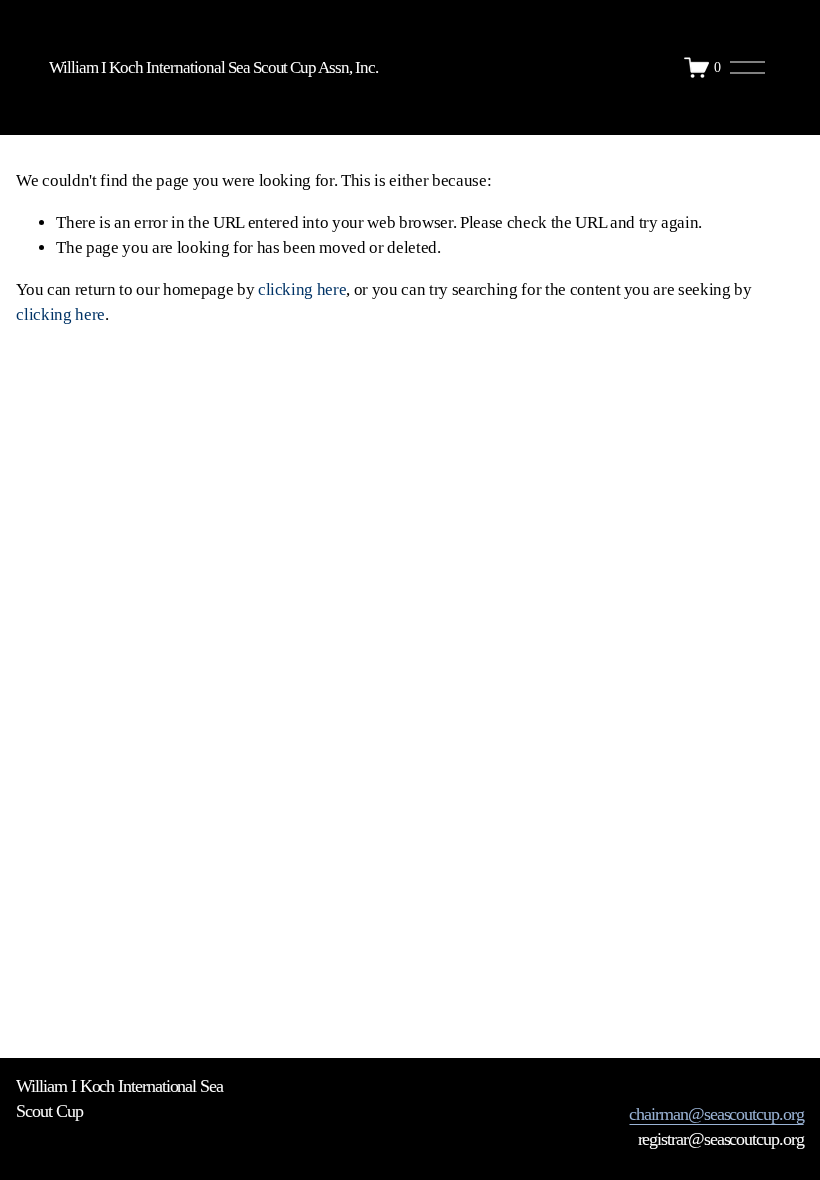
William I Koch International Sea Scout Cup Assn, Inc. (213, 67)
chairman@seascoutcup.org (716, 1114)
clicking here (302, 289)
